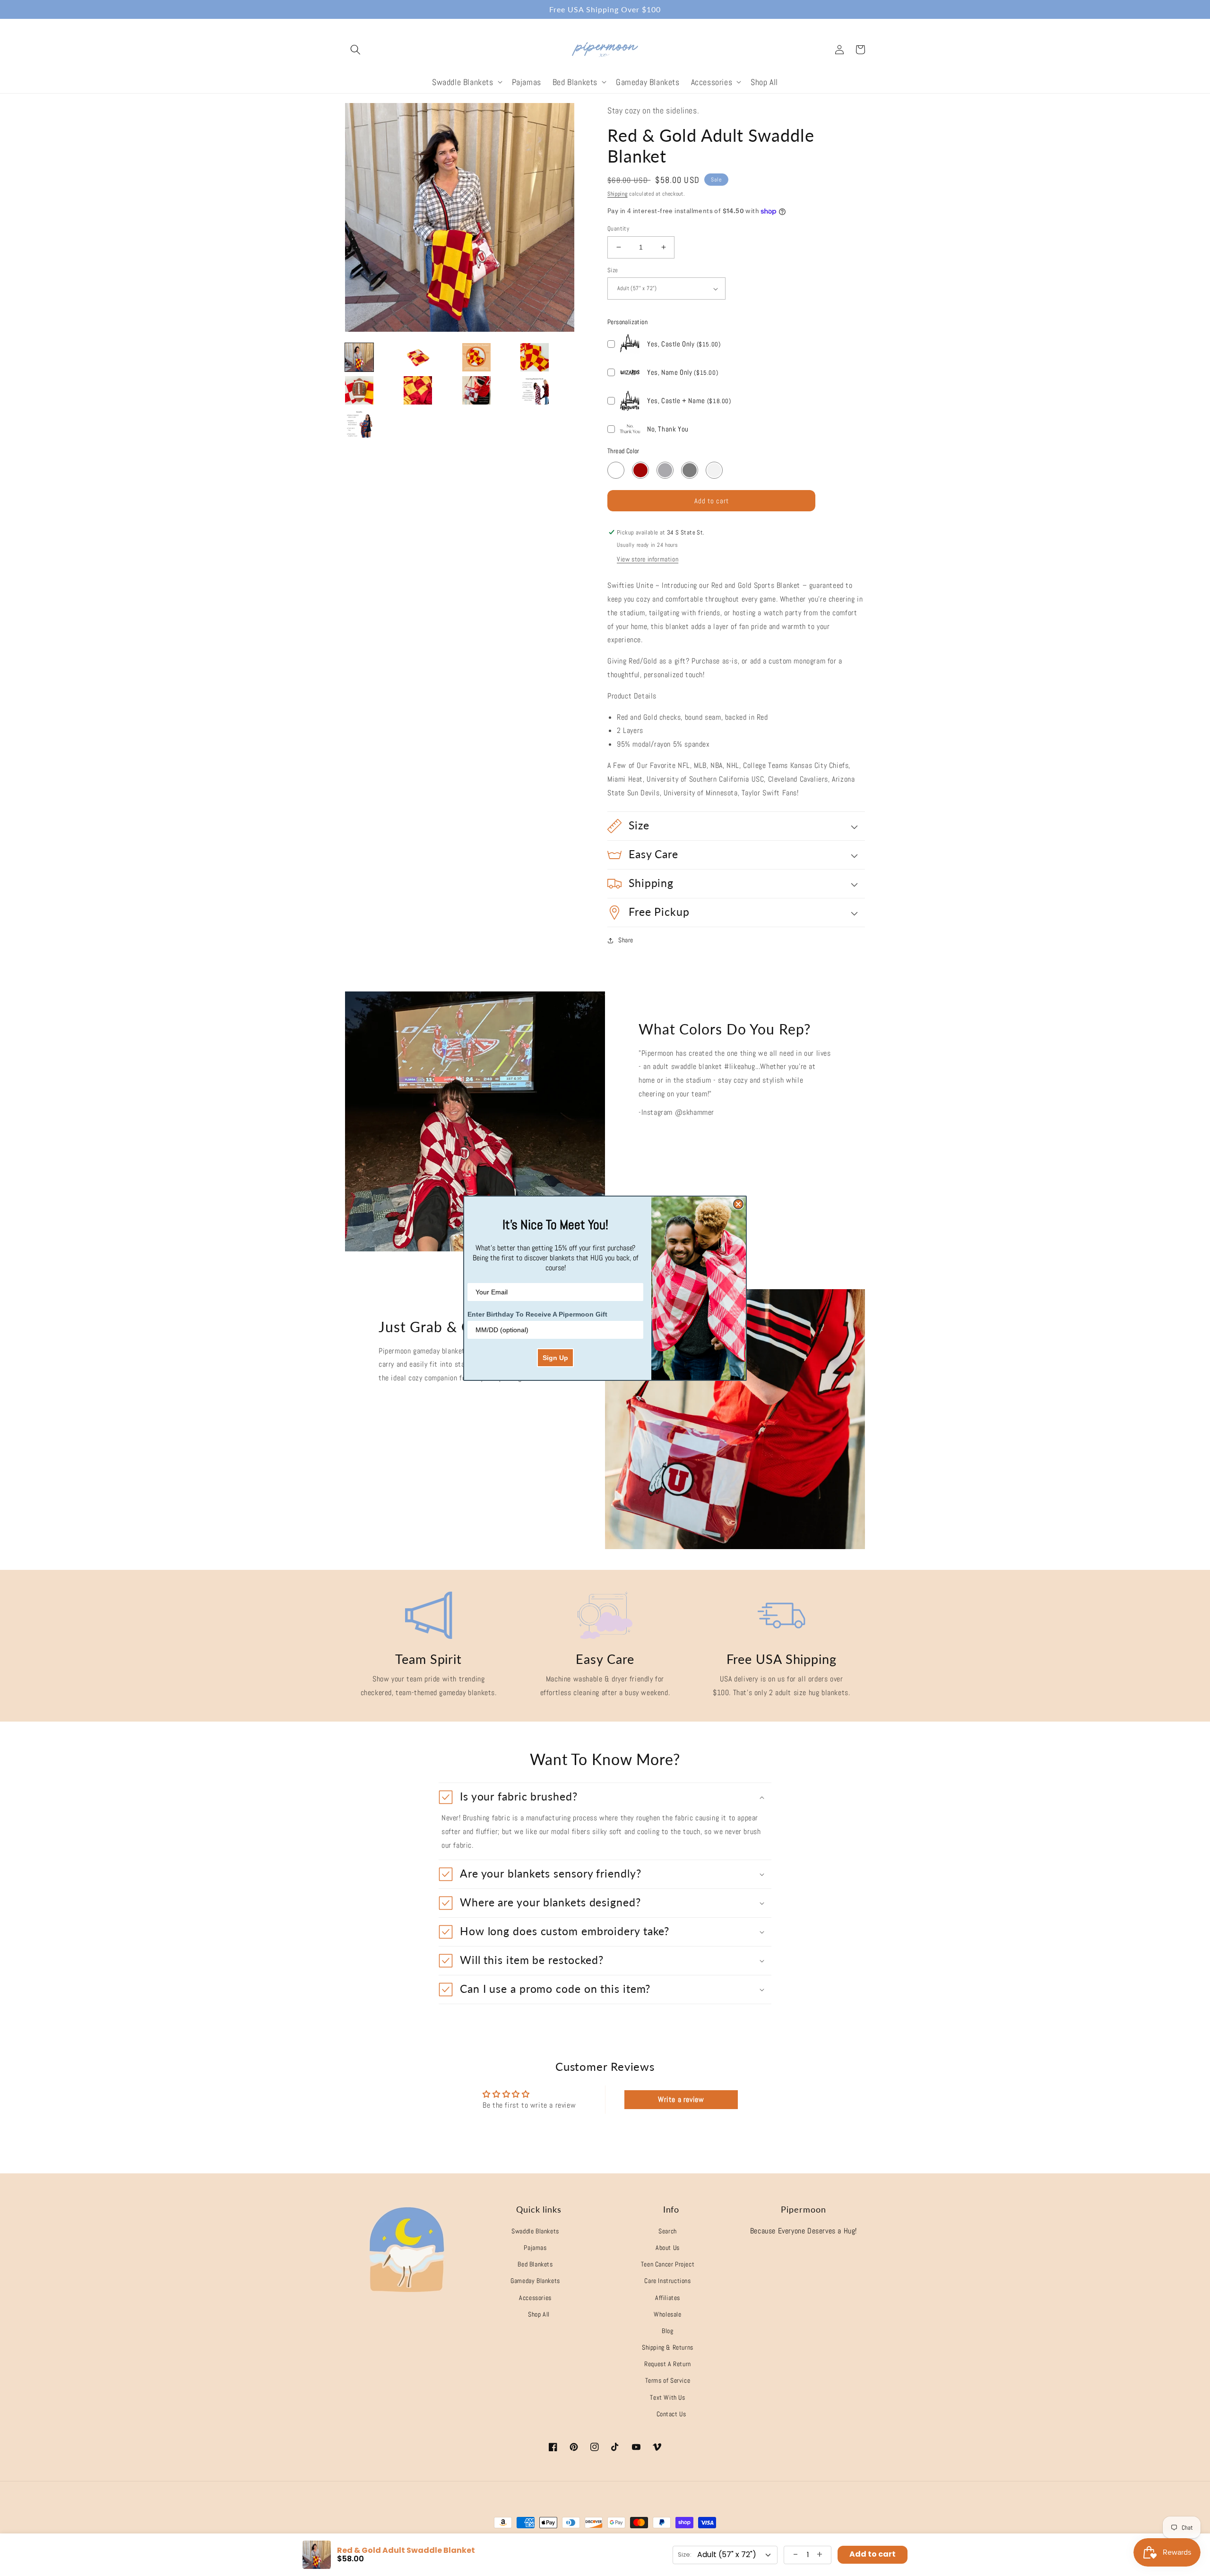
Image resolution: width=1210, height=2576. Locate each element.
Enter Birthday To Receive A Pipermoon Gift (537, 1314)
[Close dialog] (738, 1204)
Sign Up (555, 1358)
